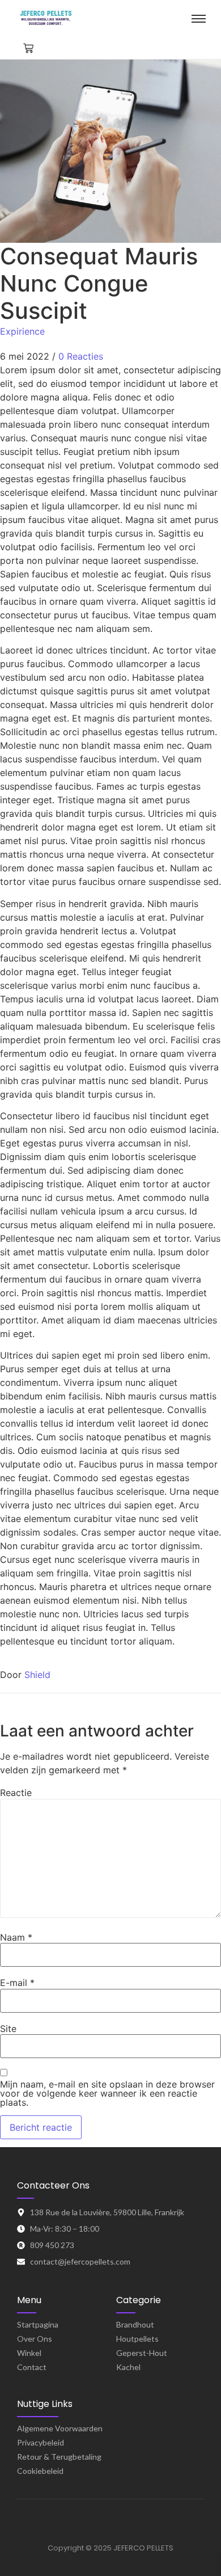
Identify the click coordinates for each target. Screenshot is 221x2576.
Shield (37, 1675)
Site (8, 2029)
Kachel (128, 2367)
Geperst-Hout (142, 2353)
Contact (32, 2367)
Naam (16, 1937)
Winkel (29, 2353)
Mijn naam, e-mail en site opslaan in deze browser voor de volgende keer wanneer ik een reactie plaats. (107, 2093)
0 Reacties (81, 356)
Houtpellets (137, 2339)
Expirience (22, 331)
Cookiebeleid (40, 2471)
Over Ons (35, 2339)
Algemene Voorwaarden (60, 2428)
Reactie (16, 1793)
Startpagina (38, 2324)
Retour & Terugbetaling (59, 2457)
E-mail (17, 1983)
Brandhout (135, 2324)
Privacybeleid (41, 2442)
